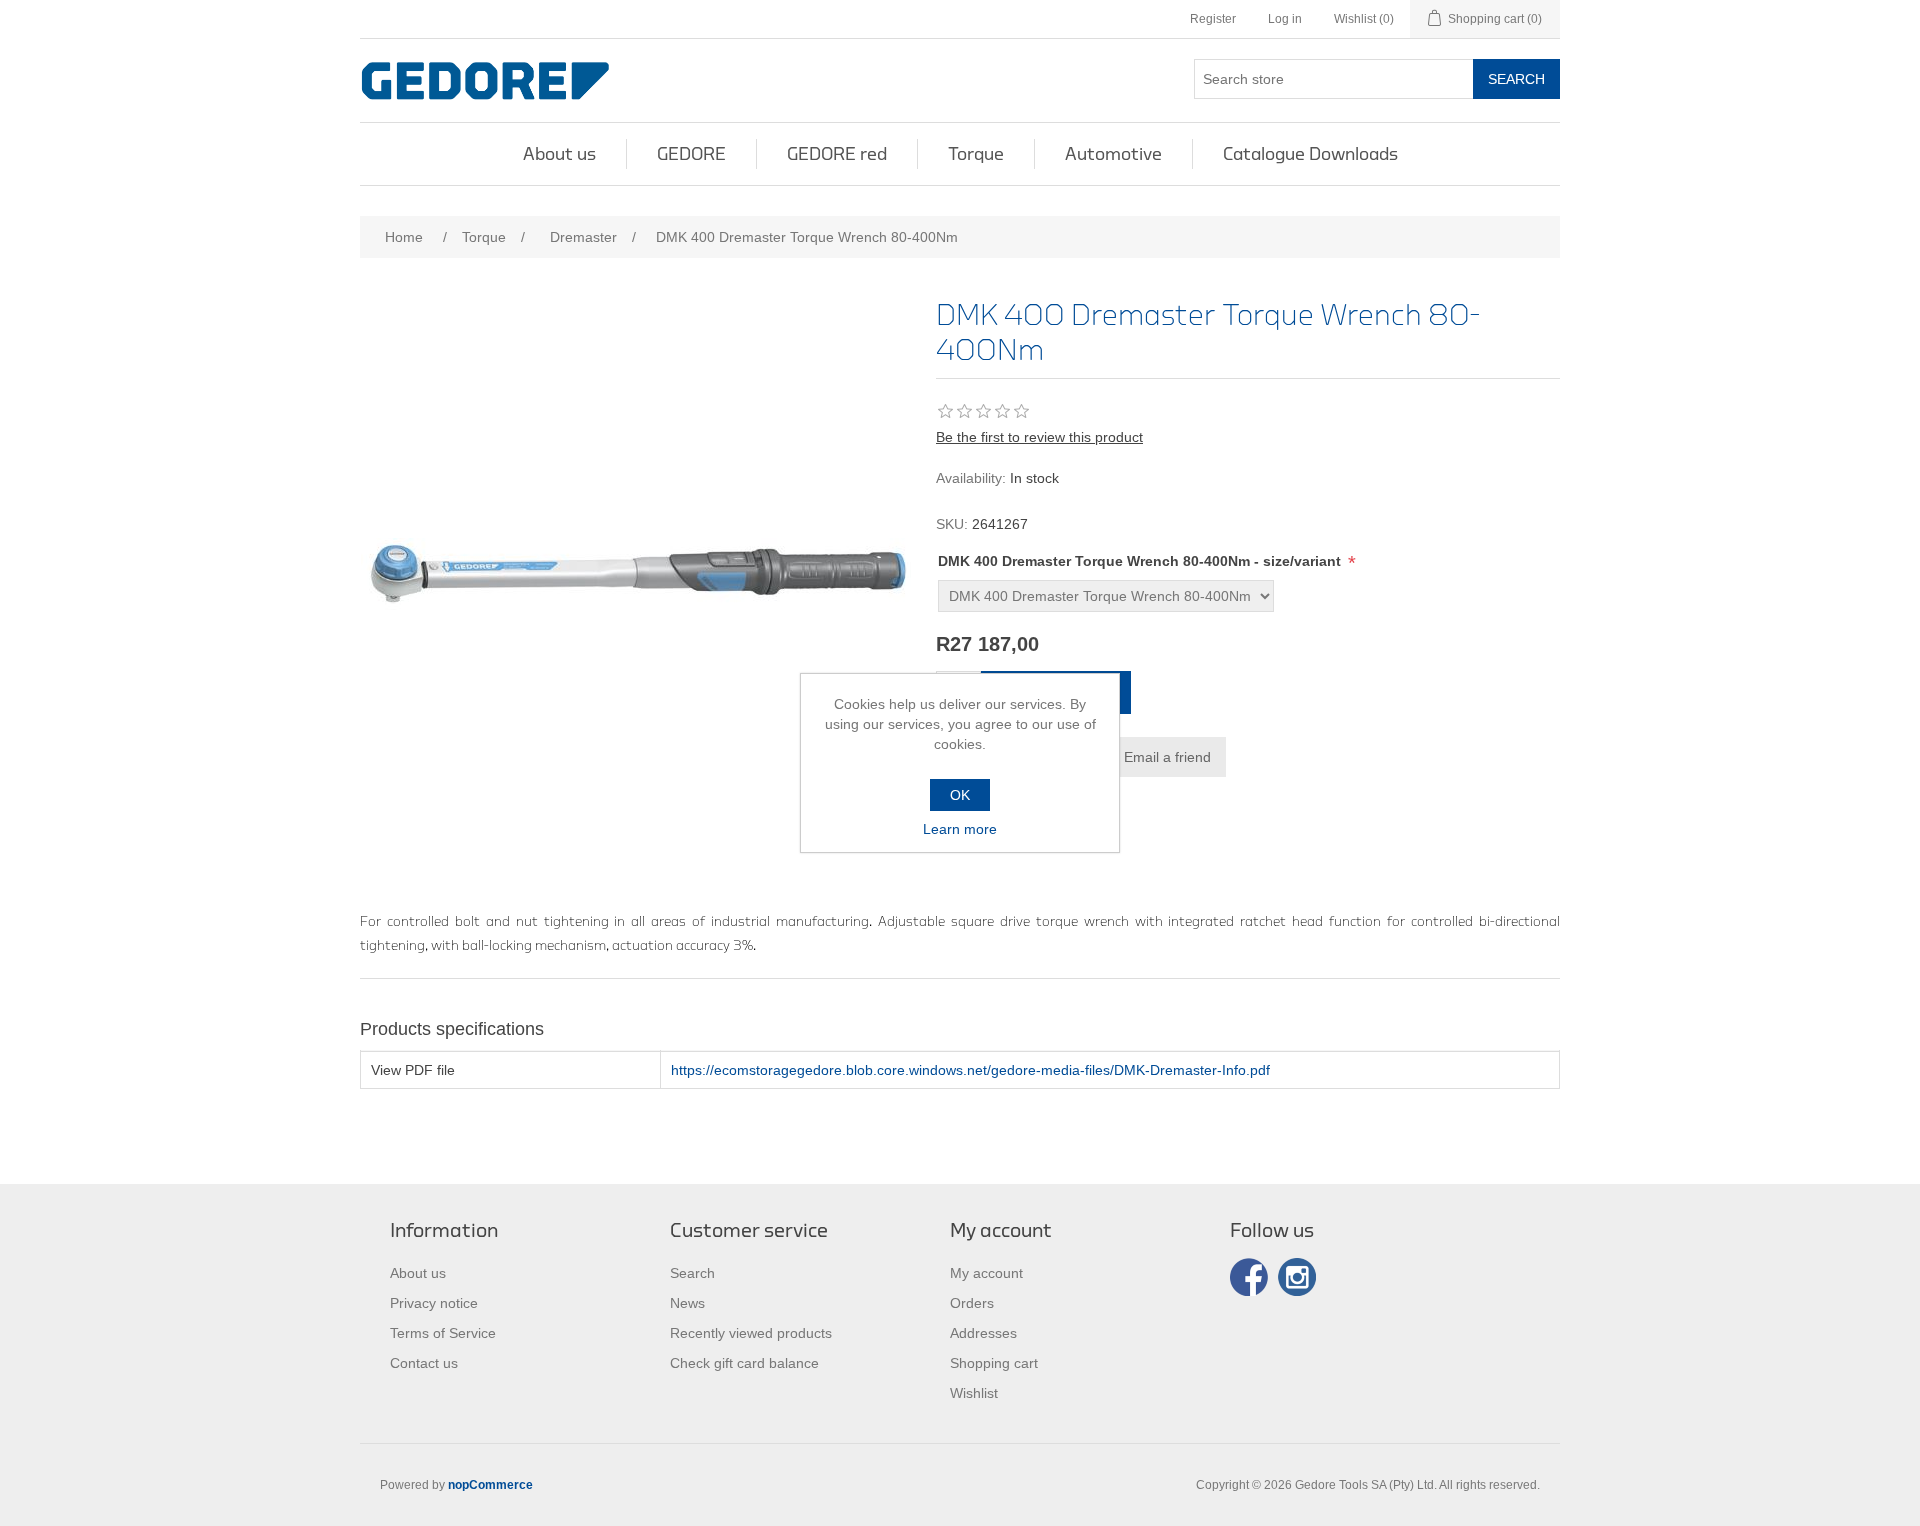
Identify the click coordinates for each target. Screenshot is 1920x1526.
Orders (972, 1303)
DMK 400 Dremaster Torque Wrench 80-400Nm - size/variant (1141, 561)
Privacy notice (434, 1303)
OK (960, 795)
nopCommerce (490, 1485)
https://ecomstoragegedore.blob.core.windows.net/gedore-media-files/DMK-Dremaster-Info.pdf (970, 1070)
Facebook (1249, 1277)
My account (986, 1273)
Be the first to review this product (1039, 437)
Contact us (424, 1363)
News (687, 1303)
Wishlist (974, 1393)
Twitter (1297, 1277)
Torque (976, 154)
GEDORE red (837, 154)
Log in (1285, 19)
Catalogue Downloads (1310, 154)
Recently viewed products (751, 1333)
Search (1516, 79)
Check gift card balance (744, 1363)
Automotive (1113, 154)
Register (1213, 19)
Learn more (960, 829)
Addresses (983, 1333)
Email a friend (1167, 757)
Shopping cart (994, 1363)
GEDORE (691, 154)
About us (559, 154)
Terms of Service (443, 1333)
